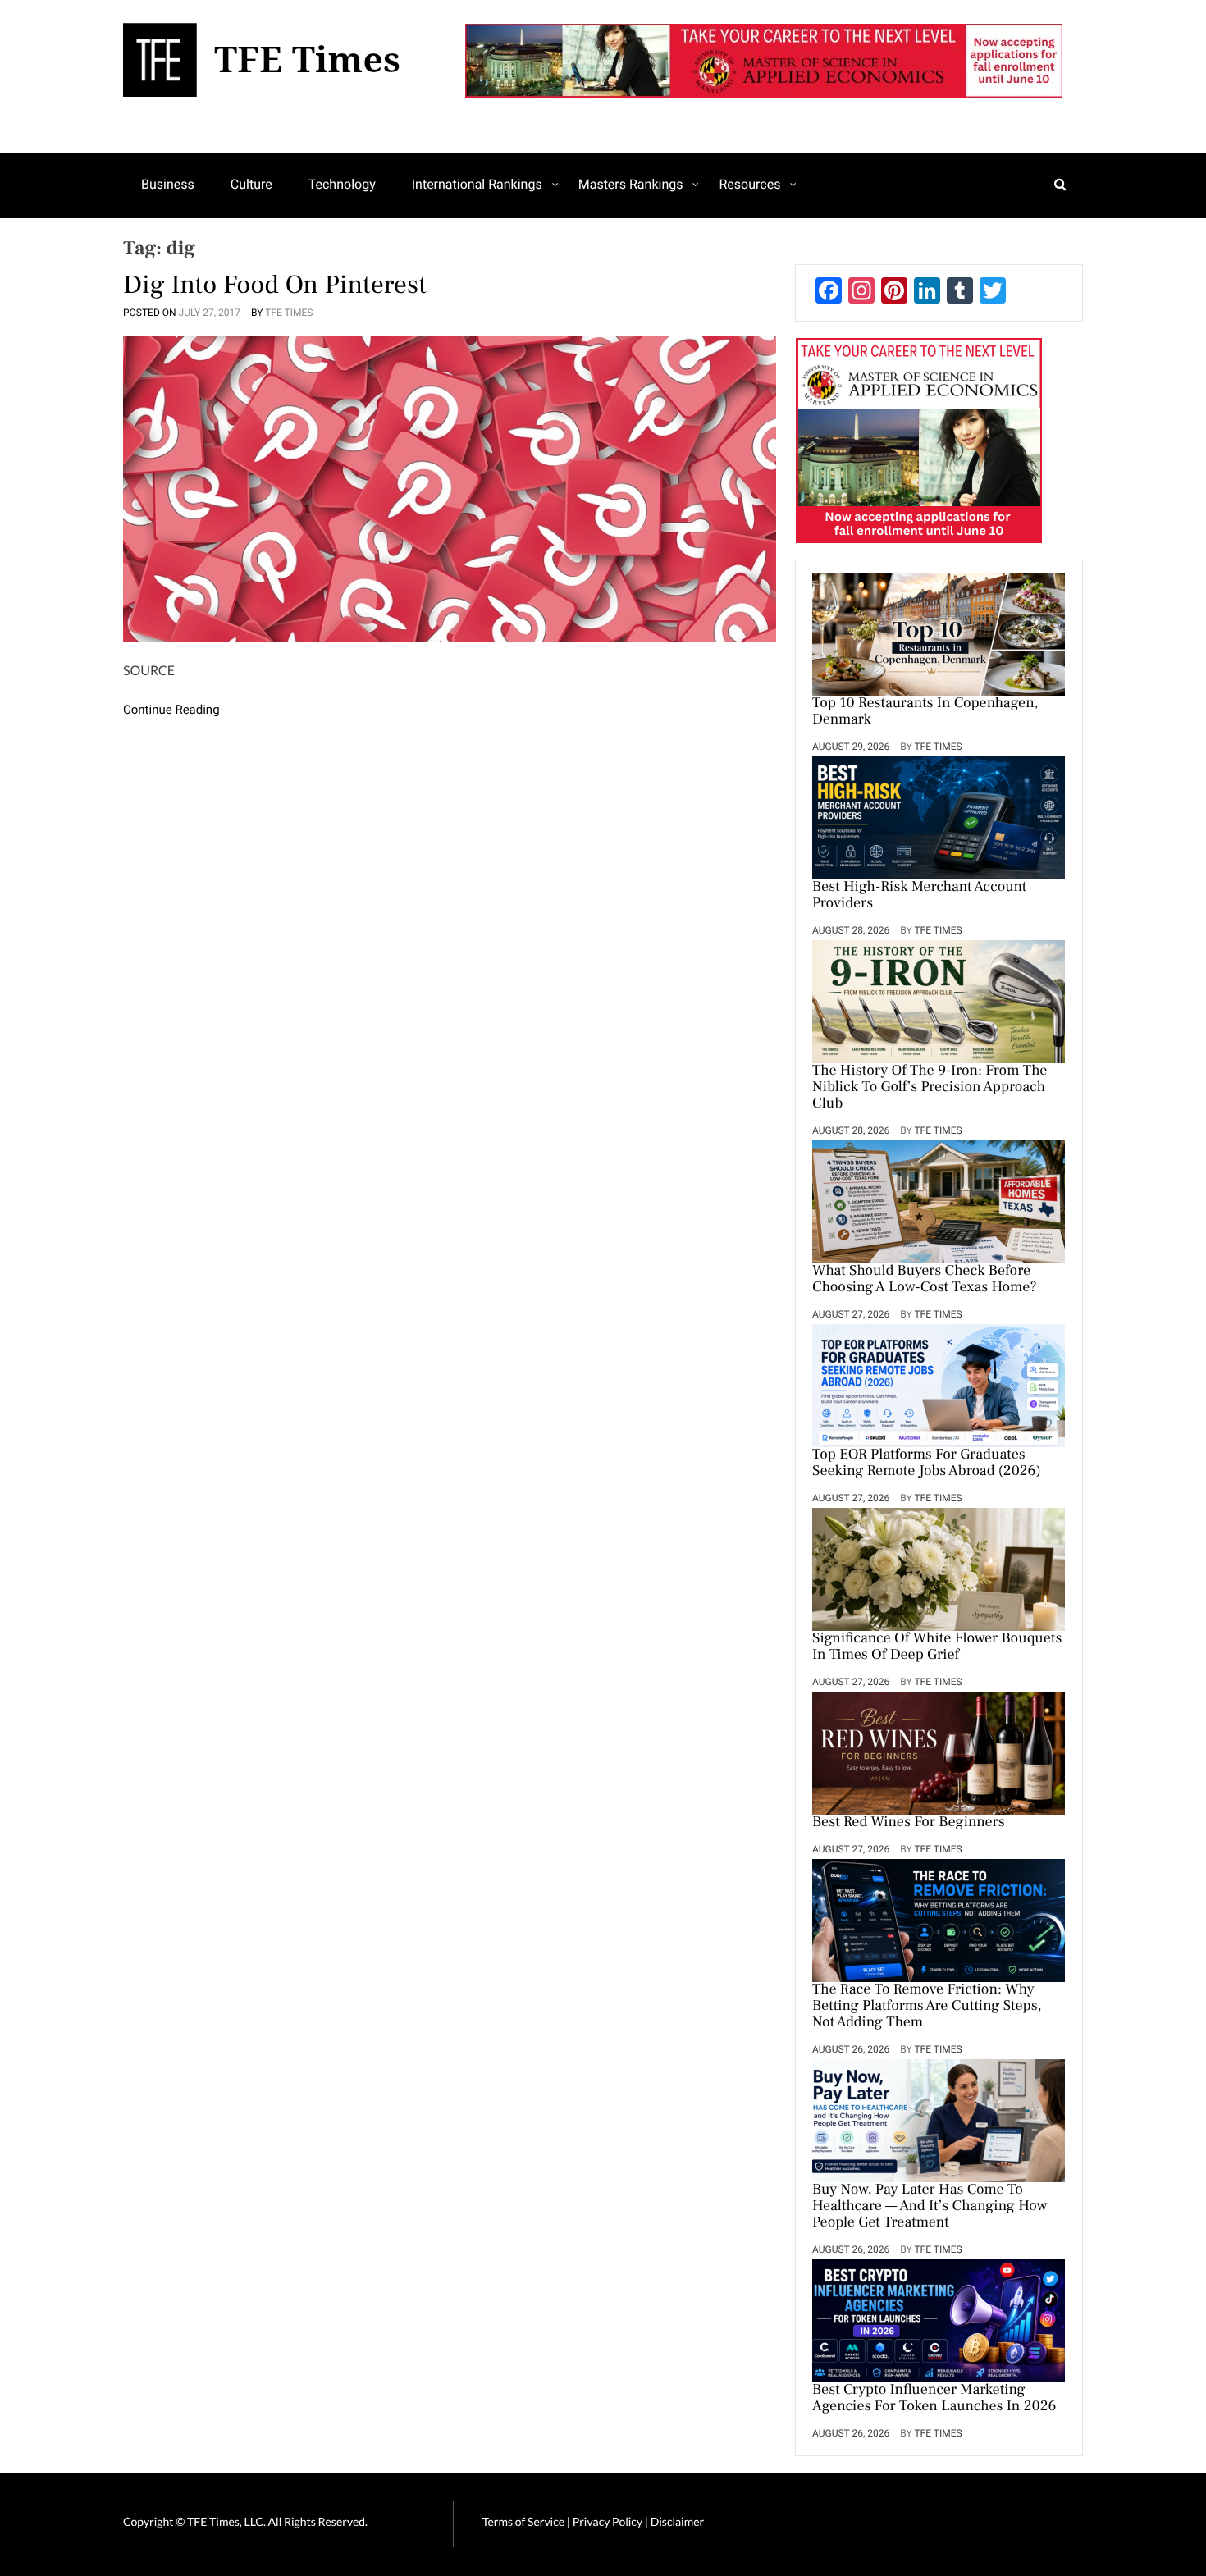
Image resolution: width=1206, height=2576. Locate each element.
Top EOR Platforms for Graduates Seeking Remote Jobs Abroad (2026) (927, 1464)
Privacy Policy (609, 2521)
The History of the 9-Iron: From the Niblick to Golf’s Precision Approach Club (930, 1088)
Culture (251, 184)
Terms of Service (523, 2521)
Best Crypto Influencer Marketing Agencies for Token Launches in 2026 (934, 2399)
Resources (749, 184)
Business (168, 184)
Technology (342, 184)
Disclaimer (677, 2521)
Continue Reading (171, 710)
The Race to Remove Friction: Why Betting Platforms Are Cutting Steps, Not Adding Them (927, 2007)
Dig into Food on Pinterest (275, 285)
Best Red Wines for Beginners (909, 1823)
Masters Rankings (631, 184)
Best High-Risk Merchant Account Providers (919, 896)
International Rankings (477, 184)
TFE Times (289, 313)
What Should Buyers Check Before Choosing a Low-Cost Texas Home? (925, 1280)
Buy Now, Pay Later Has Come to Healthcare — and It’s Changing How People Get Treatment (930, 2207)
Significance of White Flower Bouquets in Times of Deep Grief (937, 1647)
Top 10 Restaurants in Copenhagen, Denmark (925, 712)
